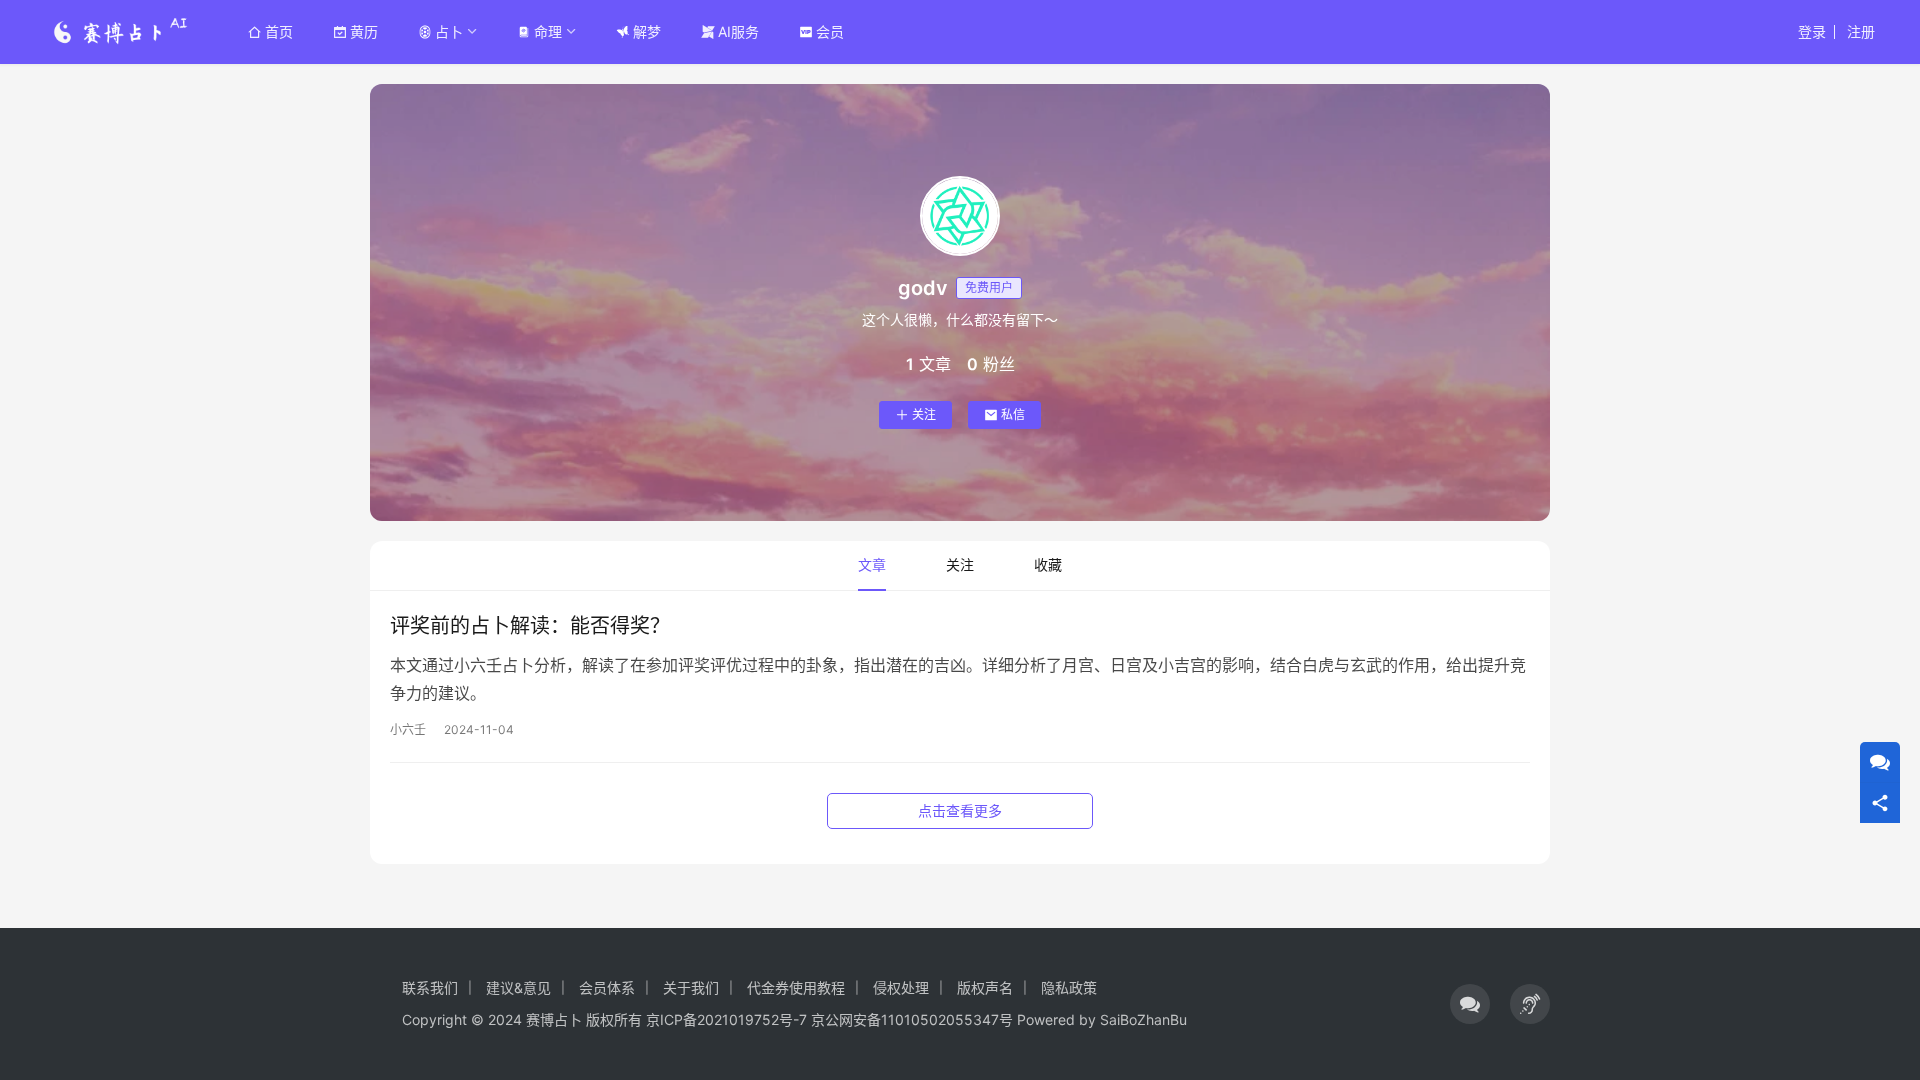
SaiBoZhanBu (1143, 1019)
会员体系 (607, 987)
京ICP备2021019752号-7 (726, 1019)
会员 (830, 31)
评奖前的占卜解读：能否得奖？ (530, 626)
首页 (279, 31)
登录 (1812, 31)
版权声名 (985, 987)
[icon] (1470, 1004)
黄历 (364, 31)
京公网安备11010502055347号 (912, 1019)
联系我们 (430, 987)
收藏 (1048, 564)
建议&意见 (518, 987)
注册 (1861, 31)
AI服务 (738, 31)
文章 (872, 564)
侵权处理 (901, 987)
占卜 (449, 31)
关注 (924, 414)
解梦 (647, 31)
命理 (548, 31)
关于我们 (691, 987)
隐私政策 (1069, 987)
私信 (1013, 414)
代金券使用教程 (796, 987)
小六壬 (408, 729)
